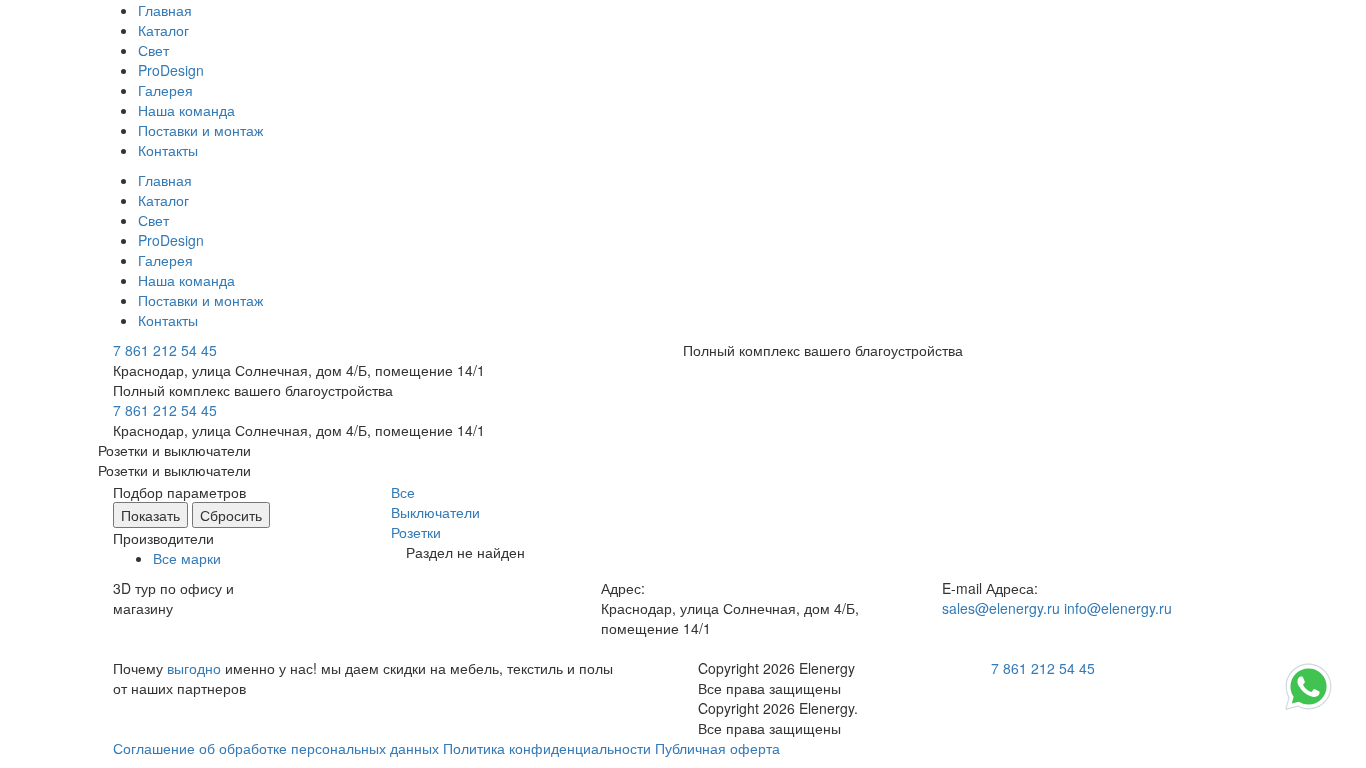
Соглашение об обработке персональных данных (276, 748)
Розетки (416, 532)
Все (403, 492)
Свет (153, 50)
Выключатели (435, 512)
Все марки (187, 558)
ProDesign (171, 70)
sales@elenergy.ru (1001, 608)
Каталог (163, 30)
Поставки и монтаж (200, 130)
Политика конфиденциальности (547, 748)
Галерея (165, 90)
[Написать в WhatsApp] (1308, 708)
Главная (165, 10)
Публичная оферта (717, 748)
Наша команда (186, 110)
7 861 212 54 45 (165, 350)
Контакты (168, 150)
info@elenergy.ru (1118, 608)
